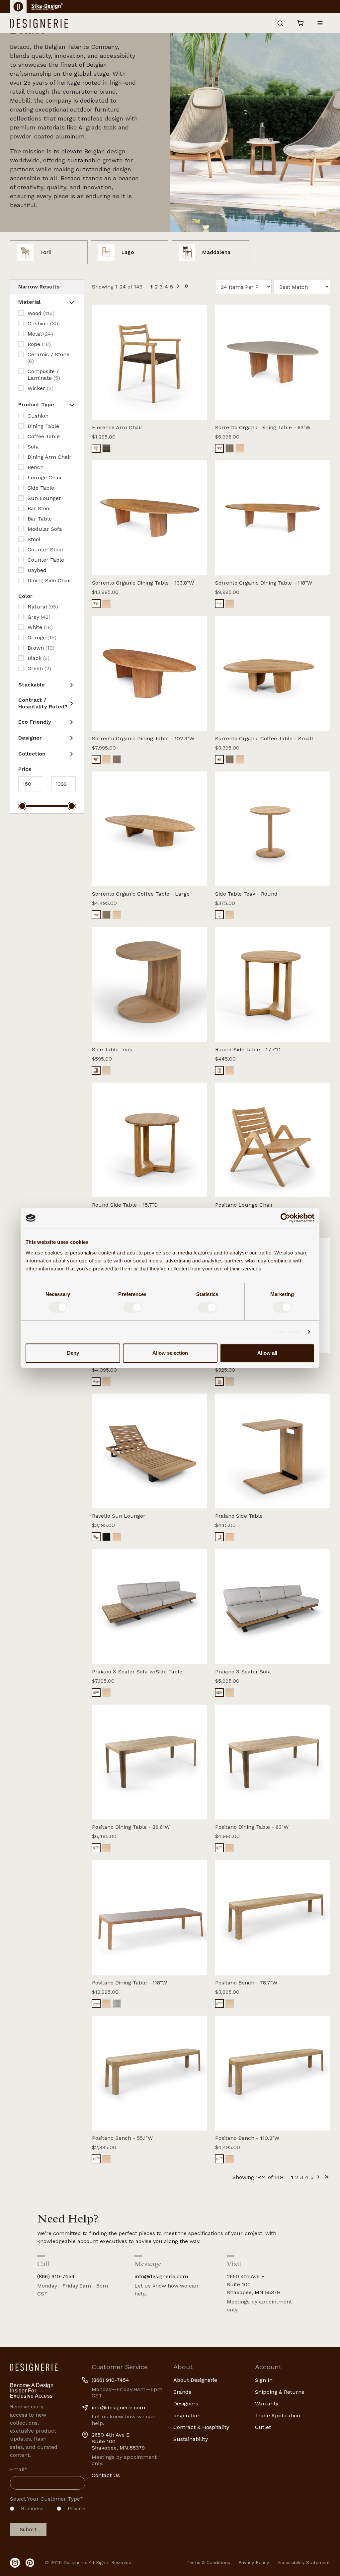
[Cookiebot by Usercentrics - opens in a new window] (285, 1218)
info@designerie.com (161, 2276)
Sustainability (191, 2439)
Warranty (267, 2404)
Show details (286, 1332)
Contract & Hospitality (201, 2427)
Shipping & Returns (280, 2392)
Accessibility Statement (304, 2562)
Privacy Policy (254, 2562)
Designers (186, 2404)
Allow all (267, 1353)
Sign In (264, 2380)
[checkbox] (48, 2510)
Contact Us (106, 2475)
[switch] (133, 1307)
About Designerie (195, 2380)
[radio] (27, 2510)
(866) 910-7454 (56, 2276)
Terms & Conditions (208, 2562)
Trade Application (278, 2415)
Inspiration (187, 2415)
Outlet (263, 2427)
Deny (73, 1353)
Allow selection (170, 1353)
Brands (182, 2392)
